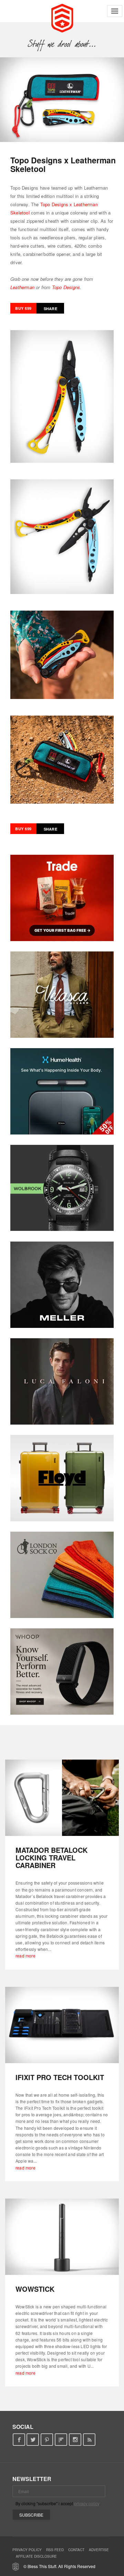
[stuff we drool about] (62, 44)
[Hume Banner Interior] (62, 1091)
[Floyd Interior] (62, 1478)
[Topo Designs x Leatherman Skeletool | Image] (62, 100)
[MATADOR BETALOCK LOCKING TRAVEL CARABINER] (62, 1798)
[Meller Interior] (62, 1285)
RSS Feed (55, 2550)
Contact (76, 2550)
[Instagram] (75, 2440)
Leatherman (22, 287)
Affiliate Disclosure (36, 2556)
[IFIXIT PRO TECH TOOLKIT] (62, 2025)
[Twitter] (33, 2440)
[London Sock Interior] (62, 1575)
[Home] (62, 17)
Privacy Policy (27, 2550)
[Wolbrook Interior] (62, 1188)
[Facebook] (19, 2440)
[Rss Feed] (89, 2440)
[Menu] (115, 11)
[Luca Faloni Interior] (62, 1381)
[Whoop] (62, 1672)
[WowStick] (62, 2237)
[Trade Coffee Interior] (62, 898)
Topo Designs (66, 287)
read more (25, 1956)
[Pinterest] (47, 2440)
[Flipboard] (61, 2440)
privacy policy (87, 2503)
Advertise (99, 2550)
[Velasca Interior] (62, 995)
